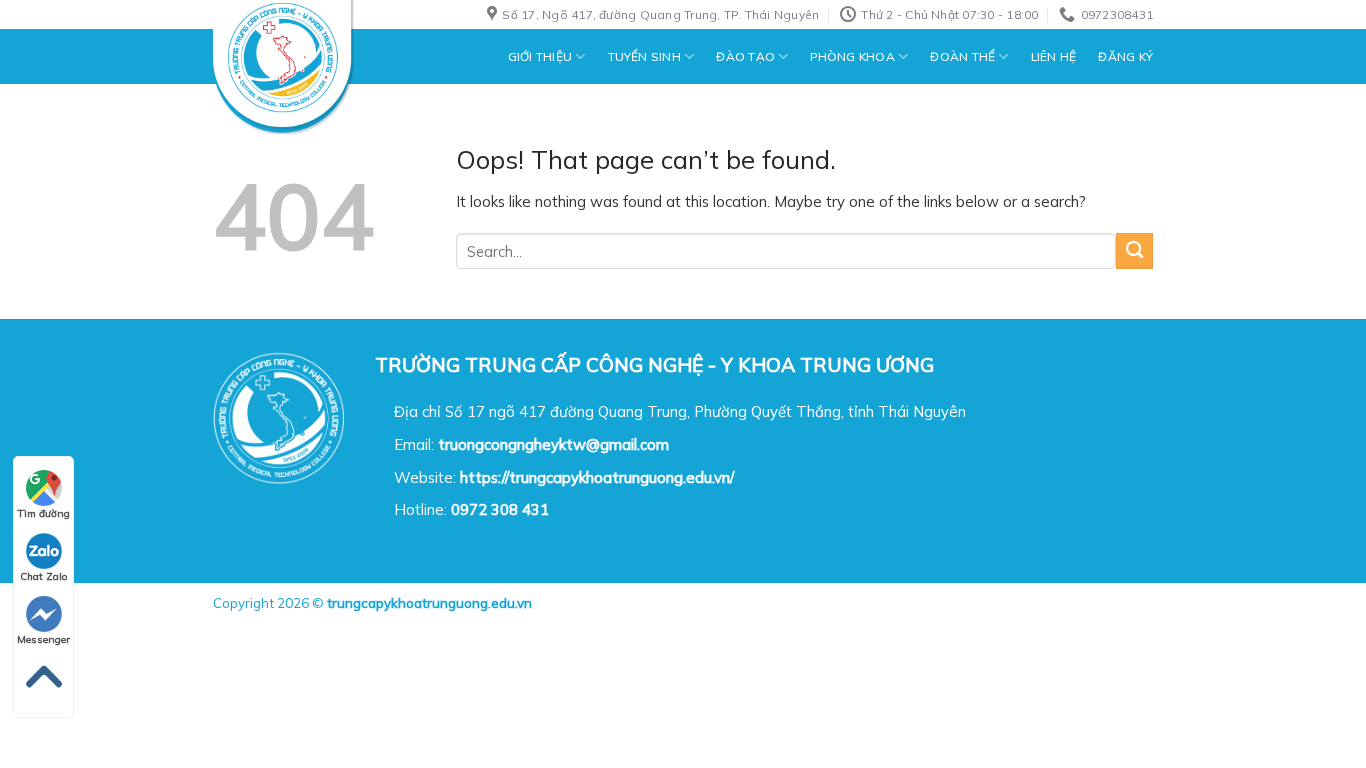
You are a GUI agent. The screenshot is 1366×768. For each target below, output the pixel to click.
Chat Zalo (43, 576)
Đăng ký (1125, 56)
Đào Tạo (745, 56)
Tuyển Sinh (644, 56)
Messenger (43, 639)
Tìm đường (44, 513)
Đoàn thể (962, 56)
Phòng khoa (852, 56)
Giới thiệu (540, 56)
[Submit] (1134, 251)
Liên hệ (1054, 56)
